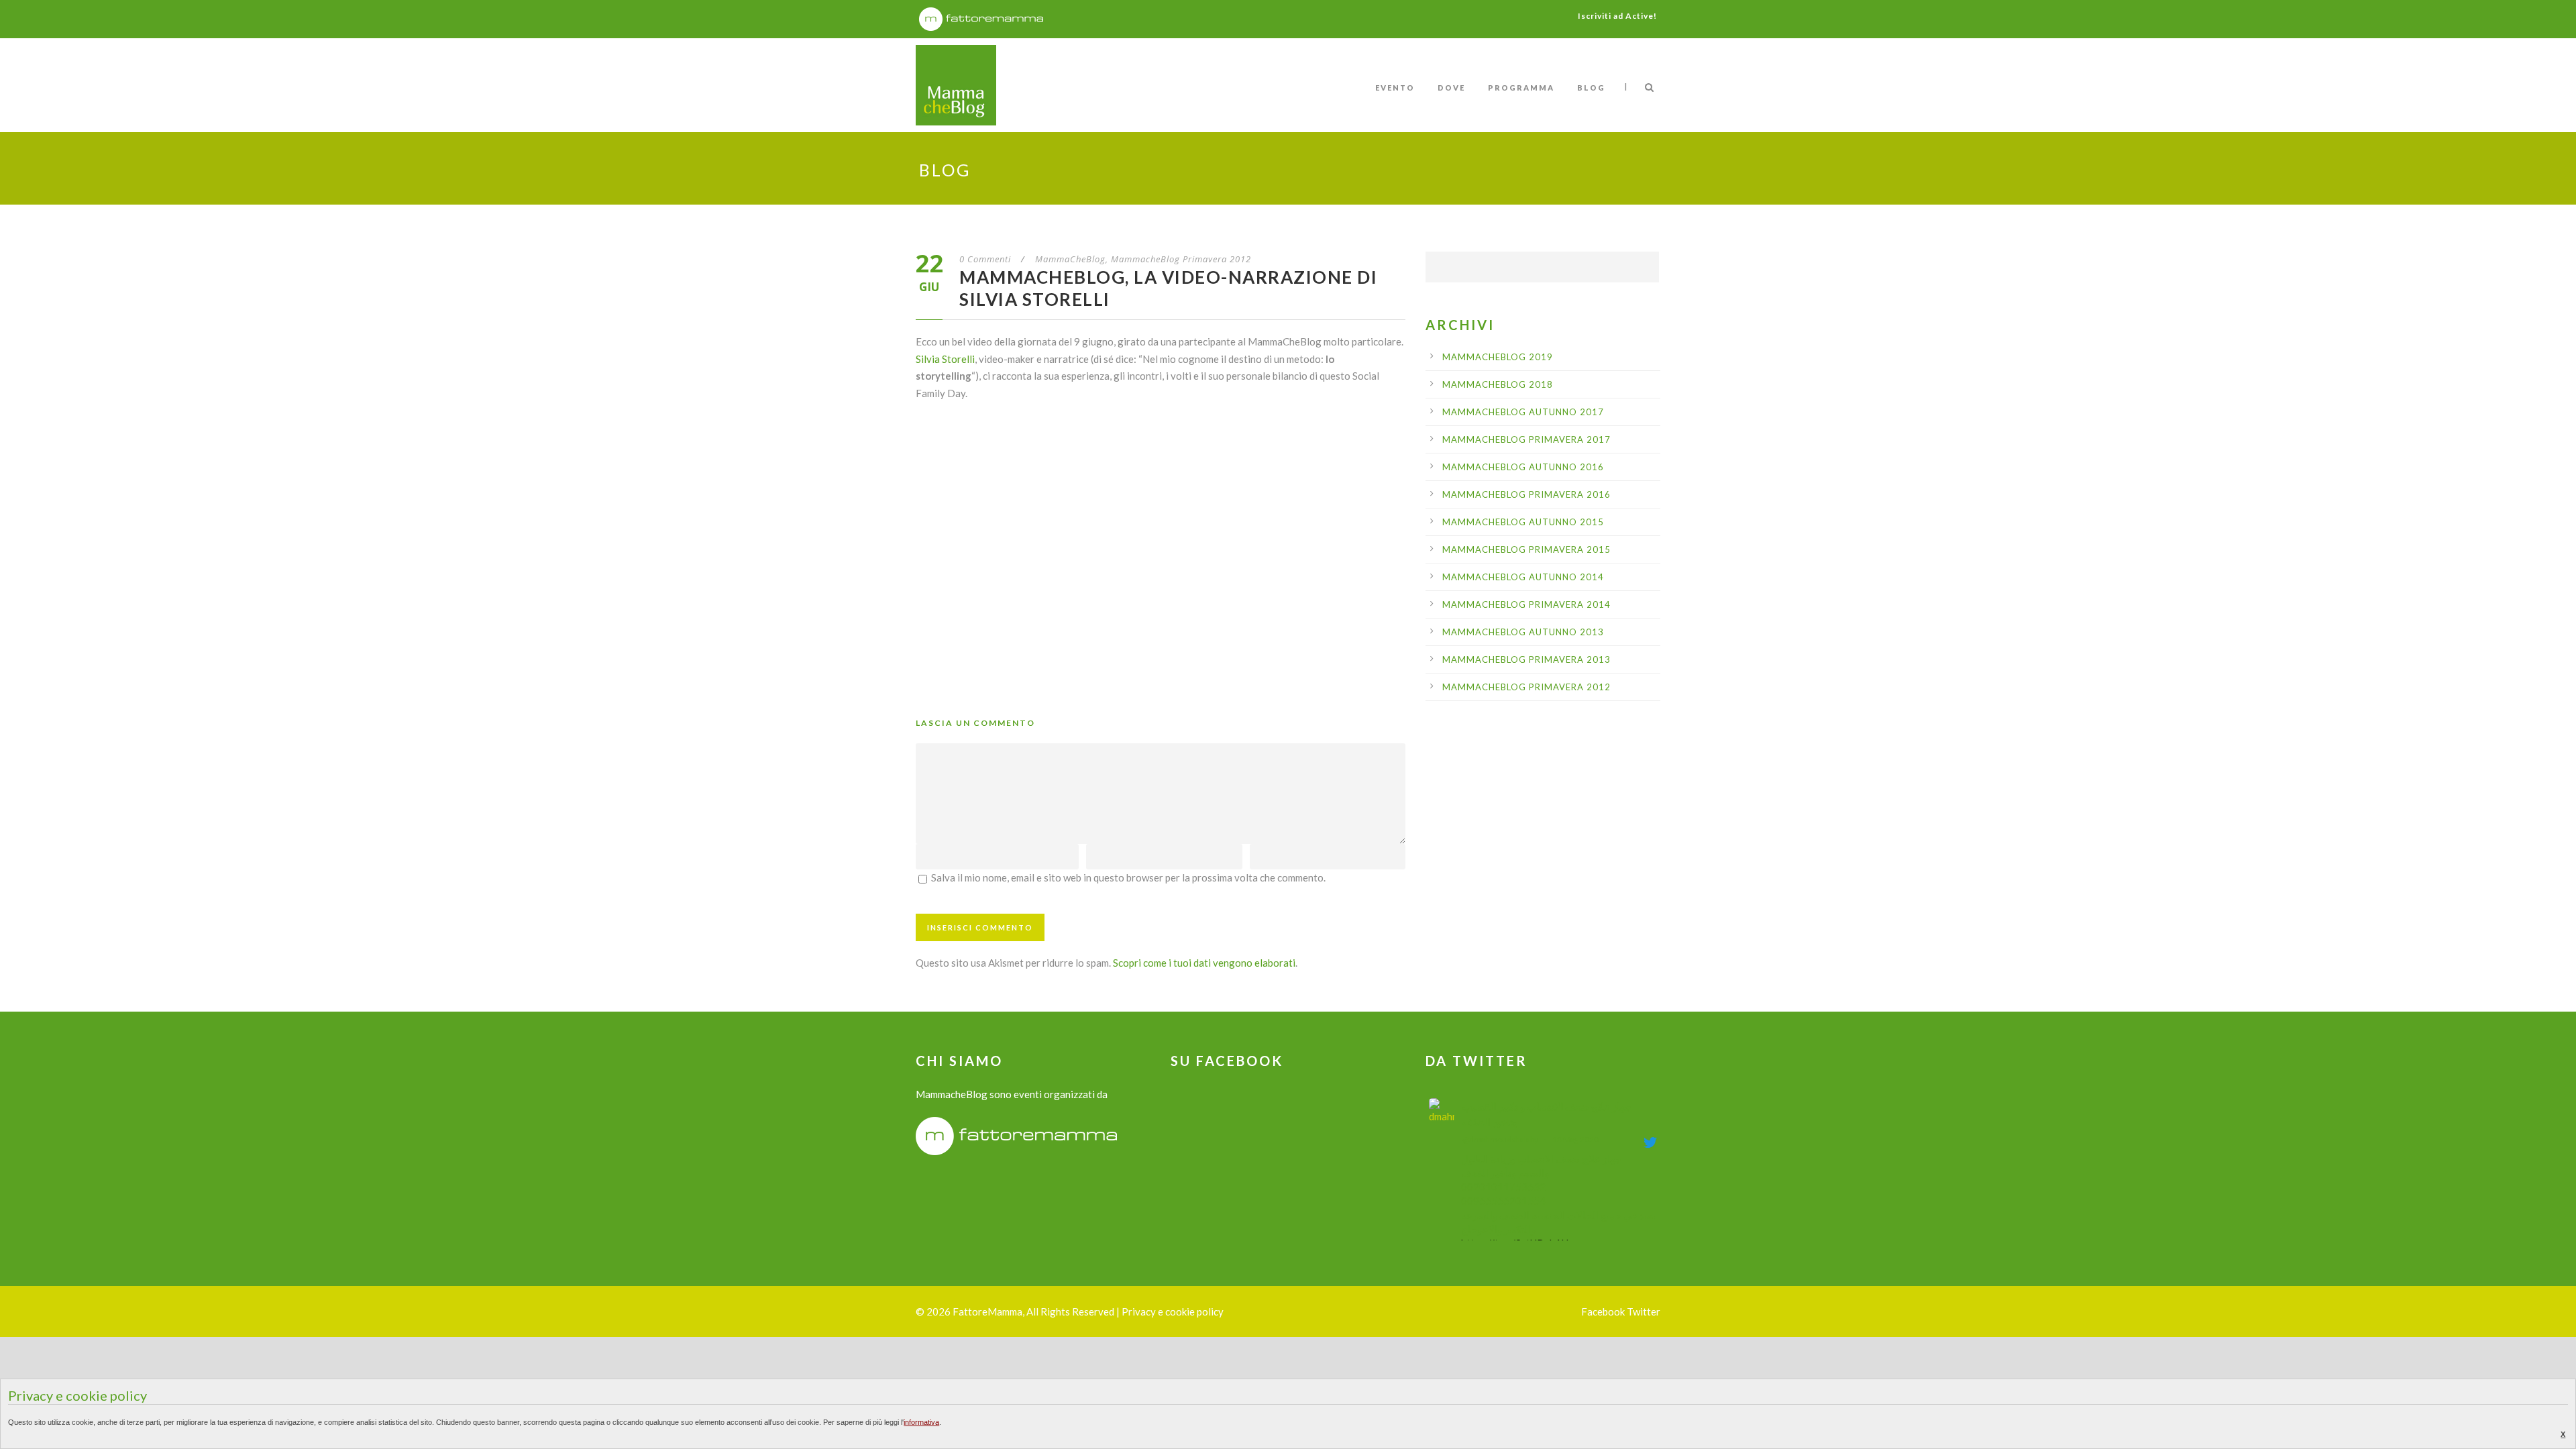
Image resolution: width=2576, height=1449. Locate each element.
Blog (1591, 88)
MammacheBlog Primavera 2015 (1526, 549)
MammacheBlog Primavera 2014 (1526, 604)
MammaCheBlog (1070, 259)
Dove (1451, 88)
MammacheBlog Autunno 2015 (1523, 522)
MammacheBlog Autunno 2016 (1523, 467)
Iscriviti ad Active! (1617, 16)
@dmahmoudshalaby (1500, 1139)
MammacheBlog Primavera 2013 (1526, 659)
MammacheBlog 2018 (1498, 384)
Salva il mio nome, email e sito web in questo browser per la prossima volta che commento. (1128, 877)
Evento (1395, 88)
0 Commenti (985, 259)
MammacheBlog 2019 (1498, 357)
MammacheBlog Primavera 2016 (1526, 494)
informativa (921, 1422)
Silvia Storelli (945, 359)
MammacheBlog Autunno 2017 (1523, 412)
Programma (1521, 88)
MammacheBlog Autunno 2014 (1523, 577)
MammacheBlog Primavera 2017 (1526, 439)
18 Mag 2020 (1575, 1139)
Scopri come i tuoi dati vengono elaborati (1204, 963)
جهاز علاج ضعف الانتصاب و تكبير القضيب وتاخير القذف (1547, 1114)
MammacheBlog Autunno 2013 (1523, 632)
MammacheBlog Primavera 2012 (1181, 259)
